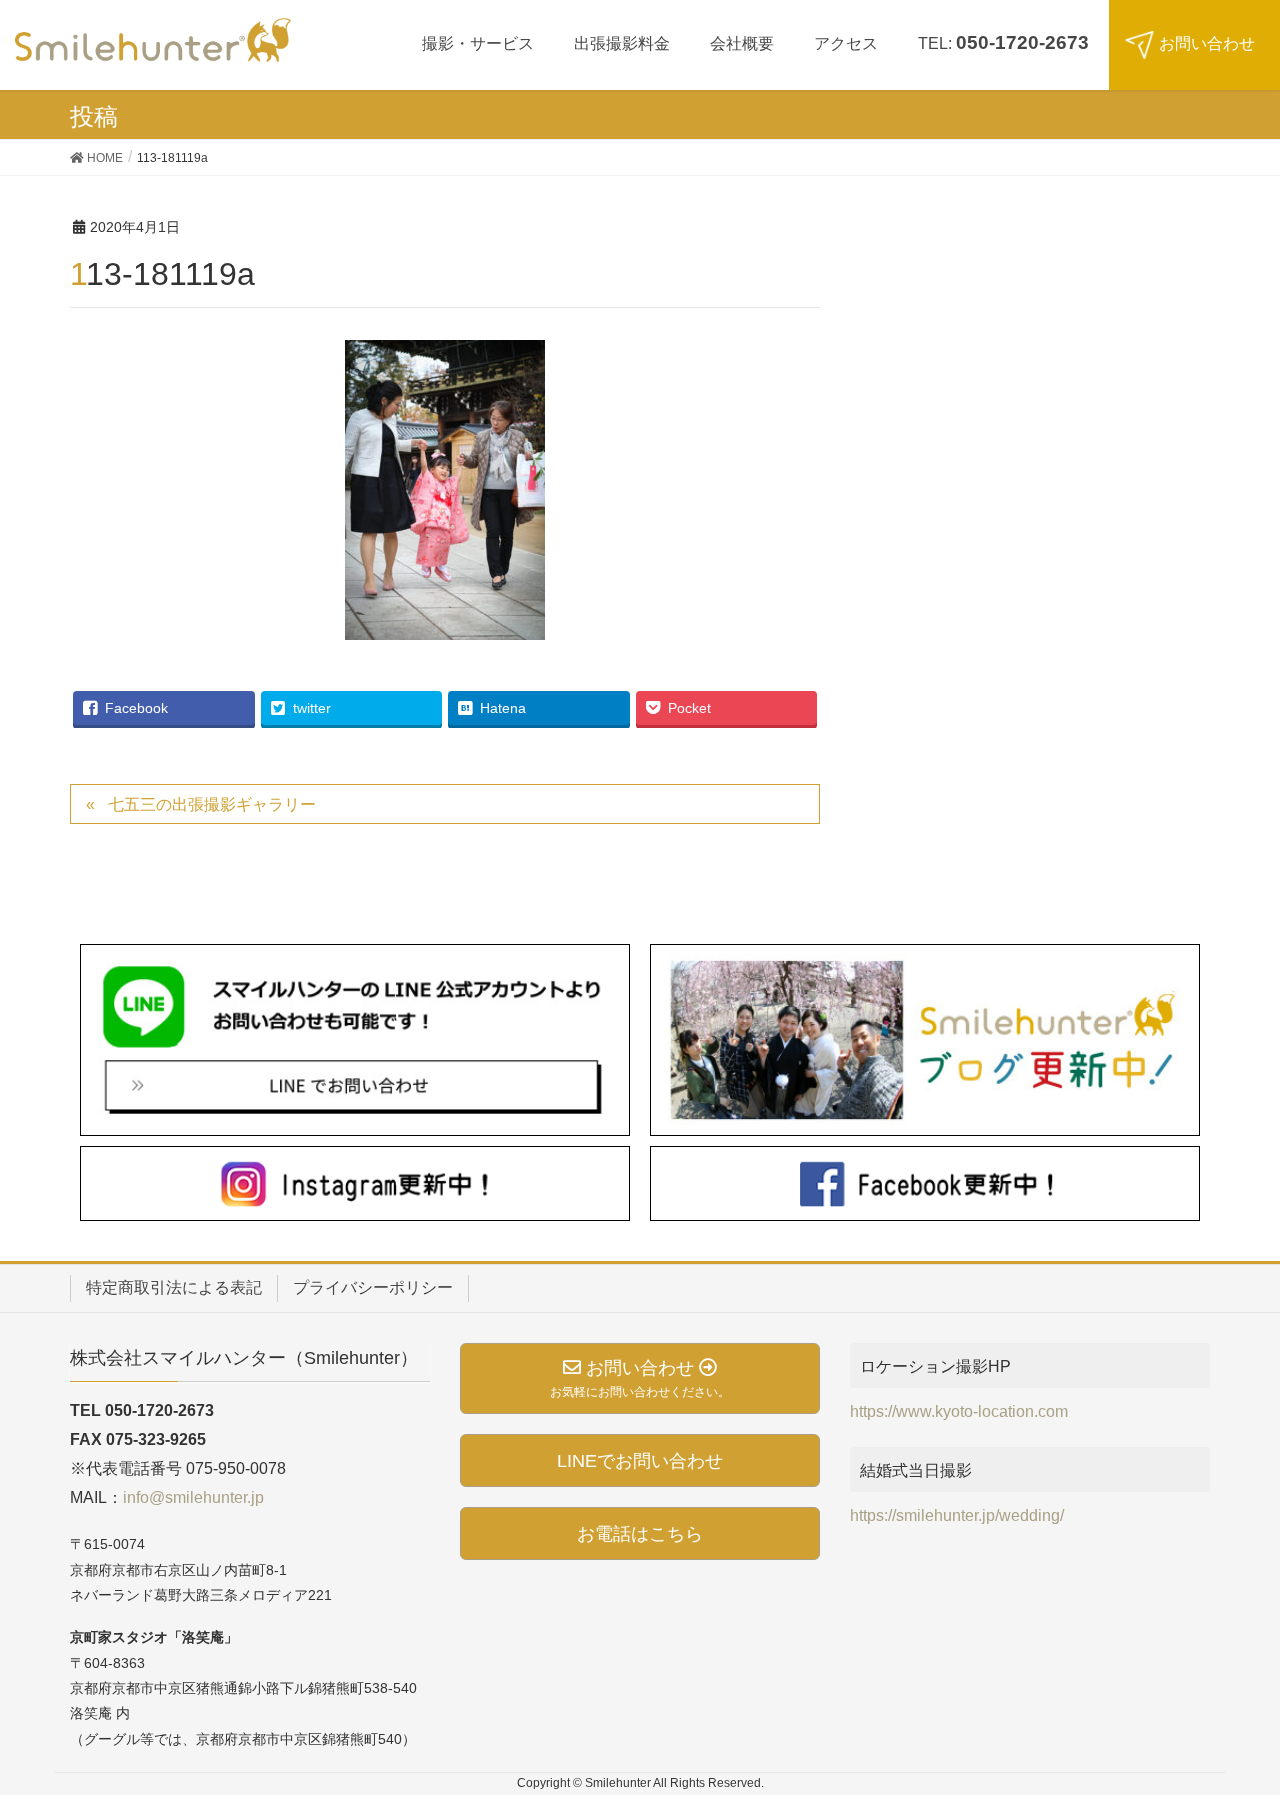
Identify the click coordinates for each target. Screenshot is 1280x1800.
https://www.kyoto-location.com (959, 1411)
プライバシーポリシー (373, 1287)
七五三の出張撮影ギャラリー (212, 804)
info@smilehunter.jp (193, 1497)
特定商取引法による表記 (174, 1287)
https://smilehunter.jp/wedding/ (957, 1515)
